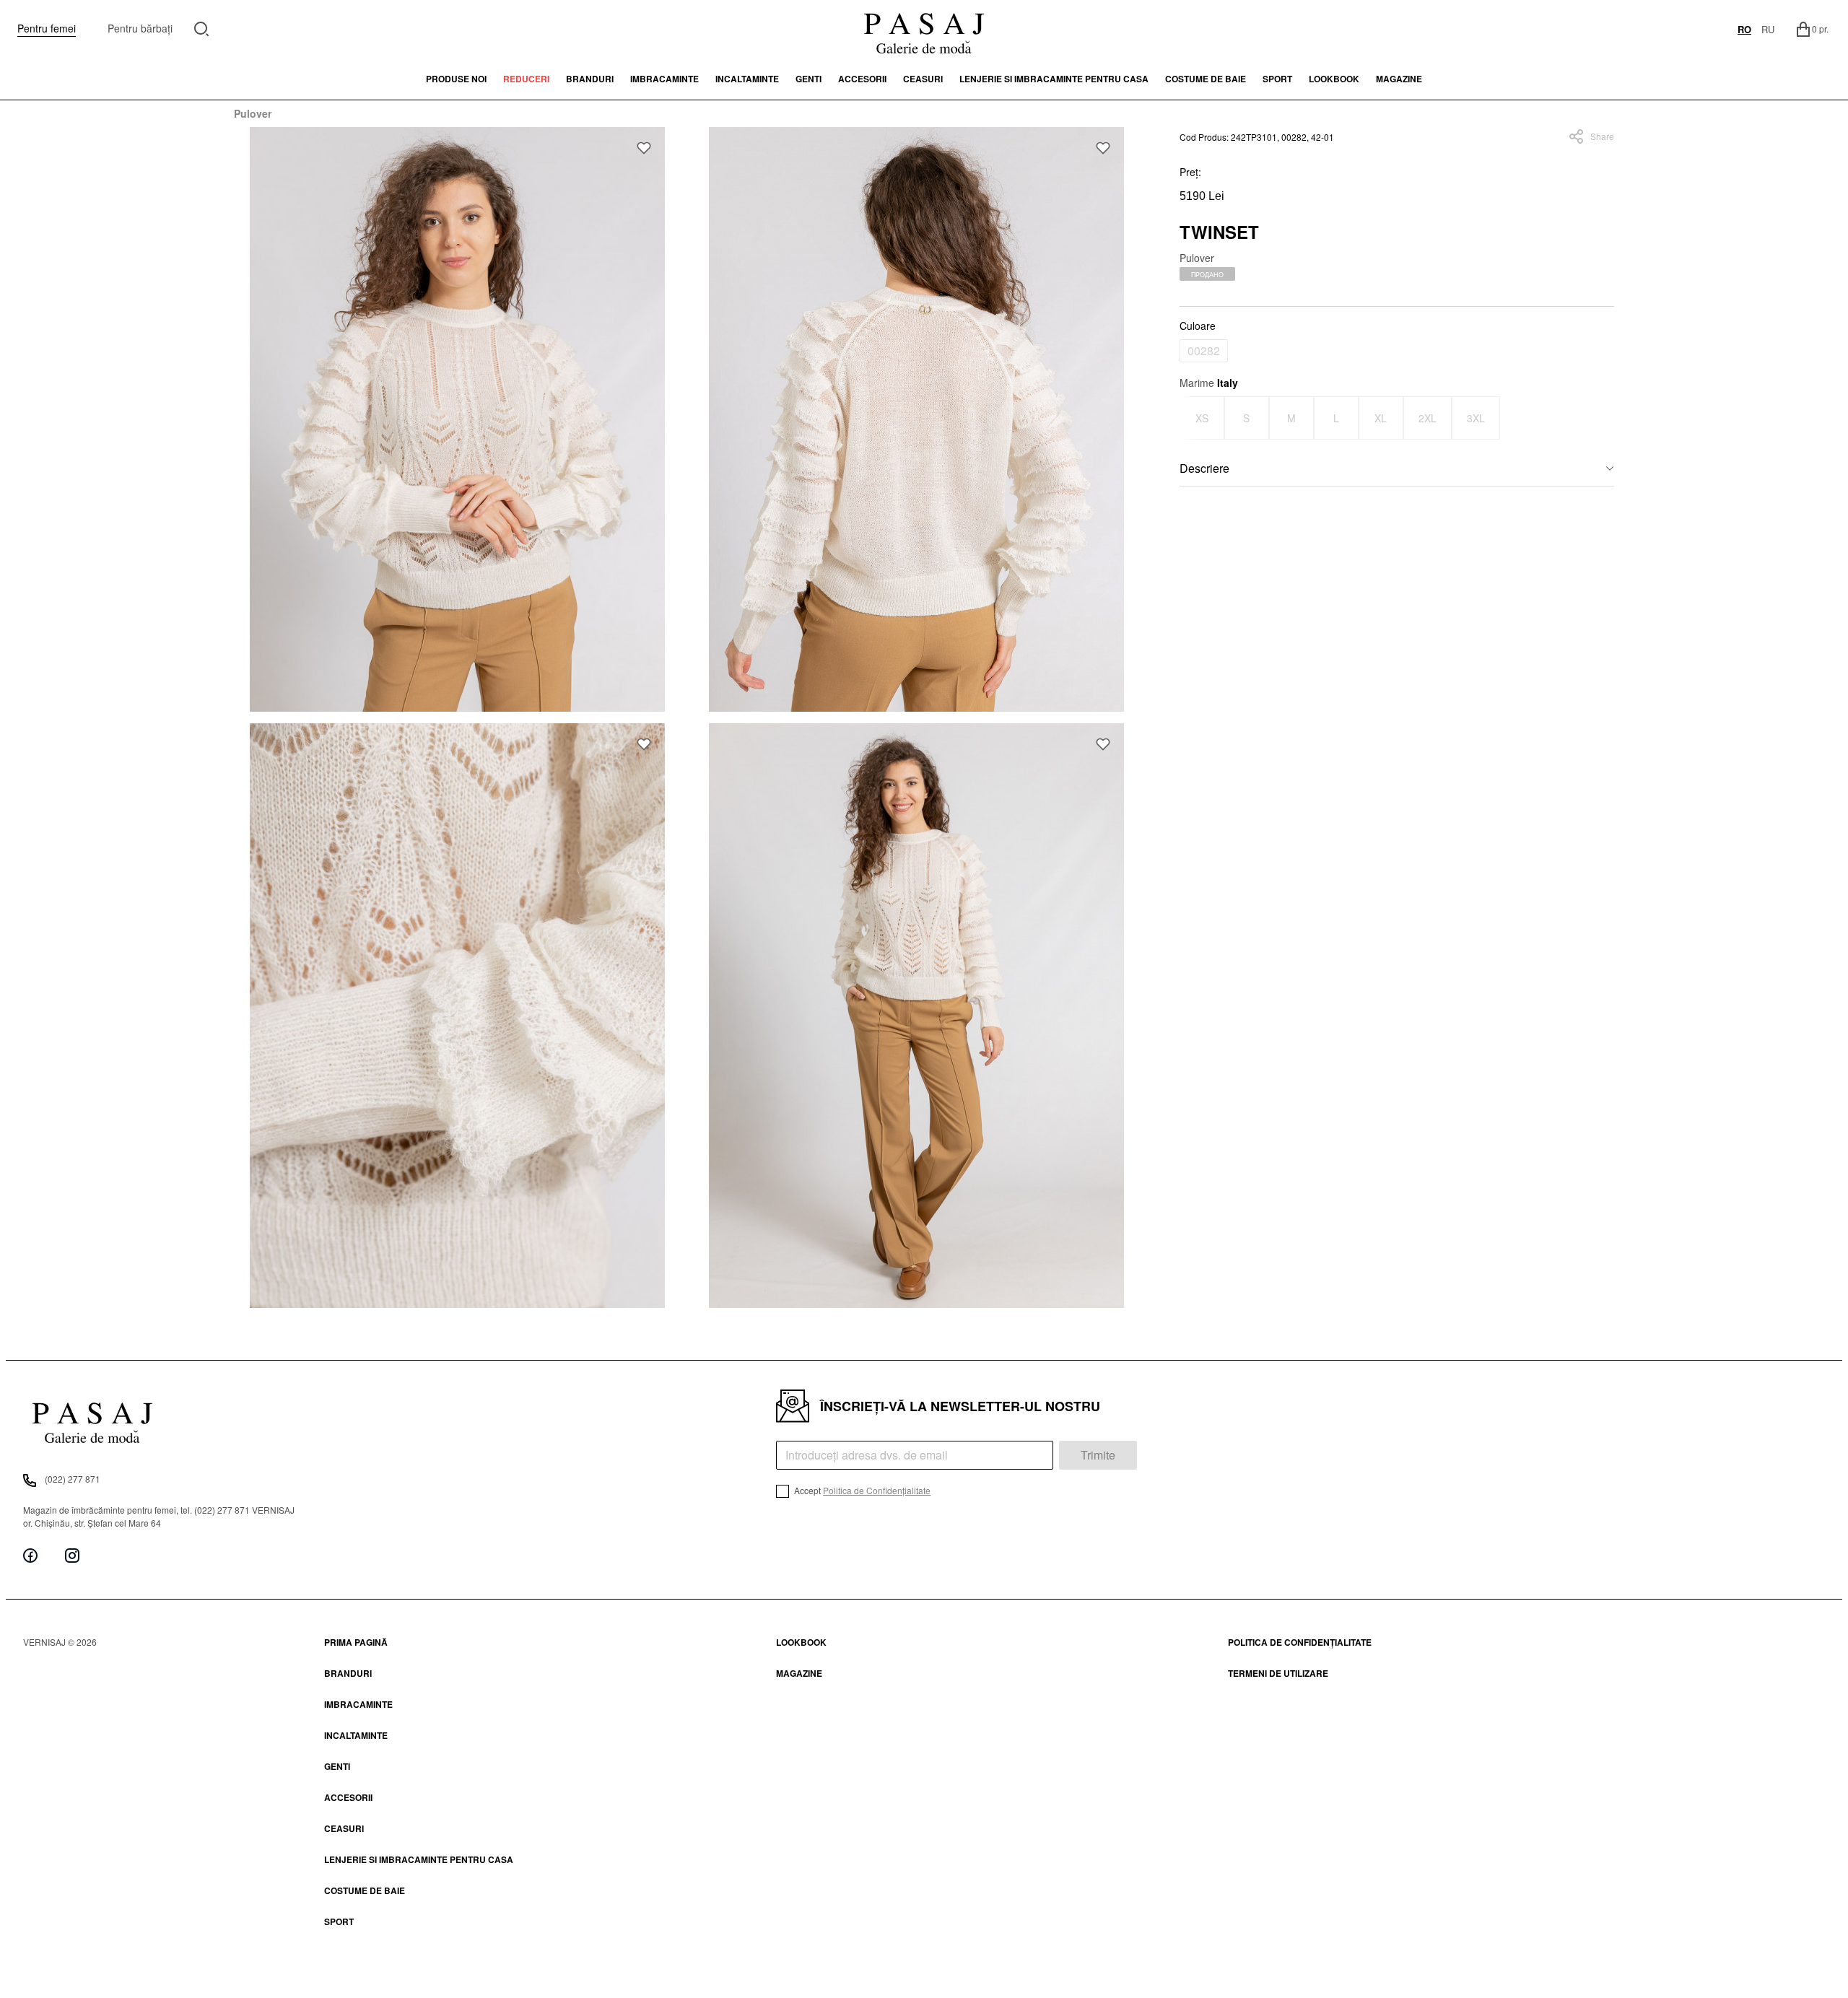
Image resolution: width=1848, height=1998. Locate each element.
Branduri (590, 79)
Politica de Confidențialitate (877, 1490)
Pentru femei (47, 28)
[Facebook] (30, 1555)
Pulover (253, 113)
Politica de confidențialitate (1300, 1642)
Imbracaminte (664, 79)
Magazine (1399, 79)
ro (1744, 29)
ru (1768, 29)
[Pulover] (458, 419)
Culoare (1198, 326)
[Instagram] (72, 1555)
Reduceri (526, 79)
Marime (1209, 383)
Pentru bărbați (140, 28)
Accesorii (862, 79)
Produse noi (456, 79)
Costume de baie (1206, 79)
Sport (339, 1921)
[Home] (924, 29)
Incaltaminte (747, 79)
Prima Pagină (356, 1642)
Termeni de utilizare (1278, 1673)
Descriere (1204, 468)
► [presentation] (1605, 418)
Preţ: (1190, 172)
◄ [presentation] (1188, 418)
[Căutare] (202, 27)
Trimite (1098, 1455)
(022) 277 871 (73, 1479)
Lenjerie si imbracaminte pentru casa (1054, 79)
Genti (808, 79)
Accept (861, 1490)
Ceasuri (923, 79)
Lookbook (801, 1642)
